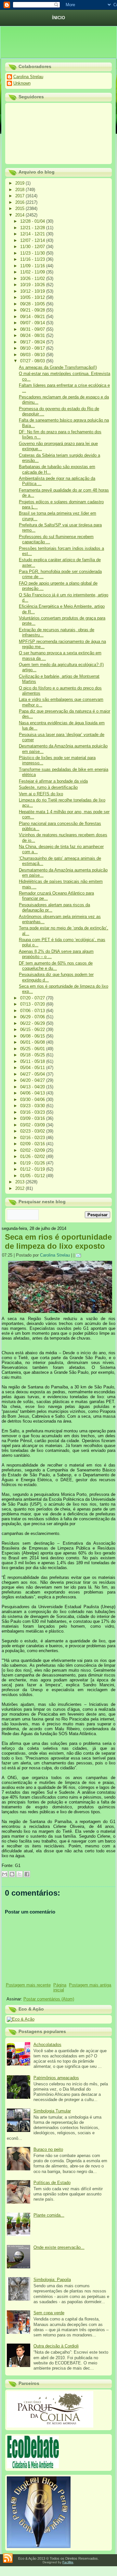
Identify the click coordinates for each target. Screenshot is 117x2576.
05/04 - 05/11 (33, 1068)
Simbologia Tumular (52, 2111)
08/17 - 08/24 (33, 342)
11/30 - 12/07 (33, 247)
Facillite (68, 2562)
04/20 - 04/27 (33, 1080)
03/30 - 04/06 (33, 1100)
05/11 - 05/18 (33, 1061)
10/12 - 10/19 (33, 291)
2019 (20, 183)
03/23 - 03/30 (33, 1106)
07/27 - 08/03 (33, 361)
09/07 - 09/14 (33, 323)
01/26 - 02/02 (33, 1156)
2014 (20, 215)
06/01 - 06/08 (33, 1042)
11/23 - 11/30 (33, 253)
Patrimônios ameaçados (56, 2078)
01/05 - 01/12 (33, 1176)
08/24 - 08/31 (33, 335)
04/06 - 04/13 (33, 1093)
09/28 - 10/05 (33, 304)
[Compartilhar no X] (19, 1874)
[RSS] (8, 2558)
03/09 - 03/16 (33, 1118)
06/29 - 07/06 (33, 1017)
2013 (20, 1182)
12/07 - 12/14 (33, 240)
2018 (20, 190)
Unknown (22, 83)
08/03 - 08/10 (33, 355)
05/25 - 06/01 (33, 1049)
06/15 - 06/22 (33, 1030)
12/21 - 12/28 (33, 228)
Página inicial (60, 1987)
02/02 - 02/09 (33, 1150)
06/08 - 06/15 (33, 1036)
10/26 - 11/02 (33, 278)
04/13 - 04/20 (33, 1087)
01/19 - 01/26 (33, 1163)
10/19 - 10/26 (33, 285)
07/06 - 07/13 (33, 1011)
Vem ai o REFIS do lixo (41, 794)
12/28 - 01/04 (33, 221)
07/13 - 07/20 (33, 1004)
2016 (20, 202)
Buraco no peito (48, 2149)
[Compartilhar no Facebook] (27, 1874)
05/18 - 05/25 (33, 1055)
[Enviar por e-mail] (5, 1874)
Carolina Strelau (28, 77)
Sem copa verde (49, 2313)
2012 (20, 1188)
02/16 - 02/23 (33, 1138)
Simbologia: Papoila (52, 2280)
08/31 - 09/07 (33, 329)
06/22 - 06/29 (33, 1023)
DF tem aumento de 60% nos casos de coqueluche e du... (56, 966)
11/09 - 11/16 (33, 266)
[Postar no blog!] (12, 1874)
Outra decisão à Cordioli (56, 2346)
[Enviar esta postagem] (79, 1255)
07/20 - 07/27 (33, 998)
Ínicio (58, 18)
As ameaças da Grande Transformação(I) (58, 367)
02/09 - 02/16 (33, 1144)
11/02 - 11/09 (33, 272)
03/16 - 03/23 (33, 1112)
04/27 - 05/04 (33, 1074)
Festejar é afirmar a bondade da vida (53, 781)
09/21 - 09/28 (33, 310)
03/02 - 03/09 (33, 1125)
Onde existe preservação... (59, 2247)
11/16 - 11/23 (33, 259)
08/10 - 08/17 (33, 348)
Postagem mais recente (28, 1985)
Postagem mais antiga (90, 1985)
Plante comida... (49, 2215)
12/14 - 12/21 (33, 234)
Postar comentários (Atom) (49, 1999)
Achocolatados (47, 2045)
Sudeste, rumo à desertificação (48, 787)
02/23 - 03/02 (33, 1131)
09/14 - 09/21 (33, 317)
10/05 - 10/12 (33, 297)
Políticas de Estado (52, 2183)
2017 (20, 196)
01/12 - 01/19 (33, 1169)
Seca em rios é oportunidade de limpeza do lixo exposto (58, 1241)
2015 (20, 209)
